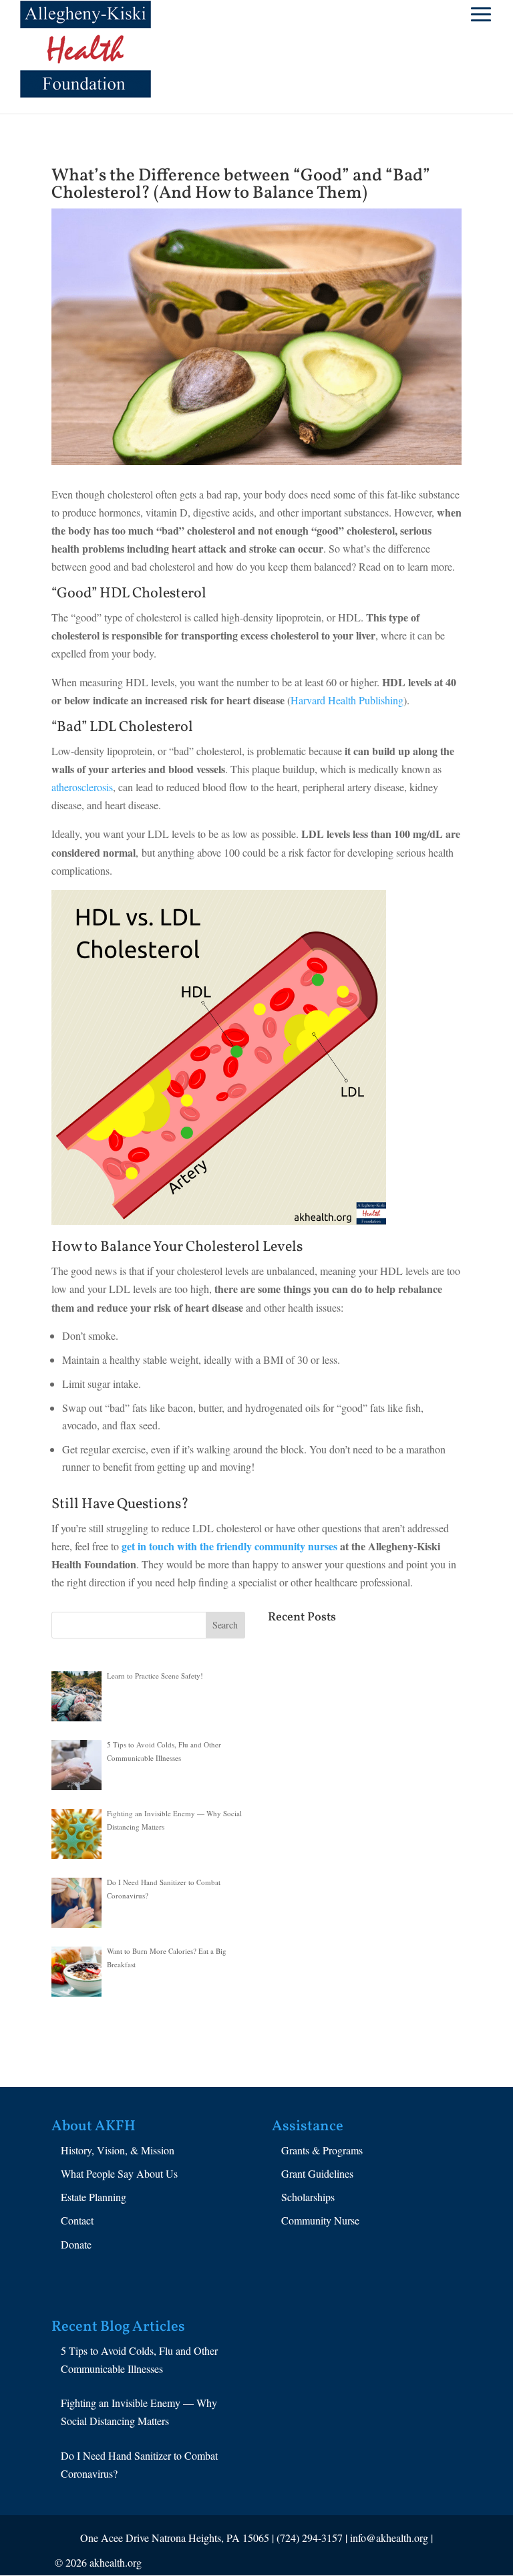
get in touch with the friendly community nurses (229, 1546)
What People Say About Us (119, 2173)
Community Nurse (320, 2220)
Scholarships (308, 2197)
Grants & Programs (322, 2150)
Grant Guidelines (317, 2173)
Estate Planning (94, 2197)
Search (225, 1625)
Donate (76, 2244)
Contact (77, 2220)
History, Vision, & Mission (118, 2150)
